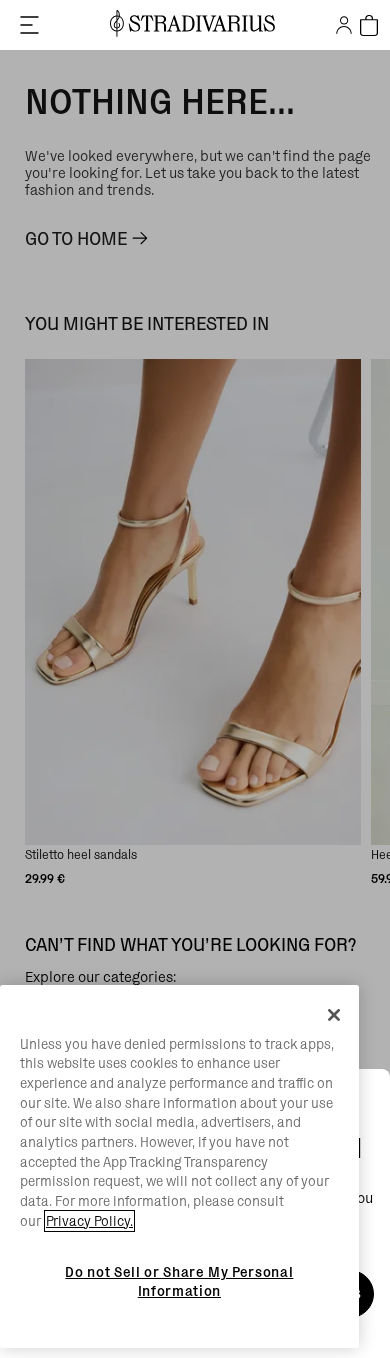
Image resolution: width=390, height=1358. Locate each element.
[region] (179, 1167)
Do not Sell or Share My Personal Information (179, 1281)
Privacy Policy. (89, 1221)
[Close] (334, 1015)
